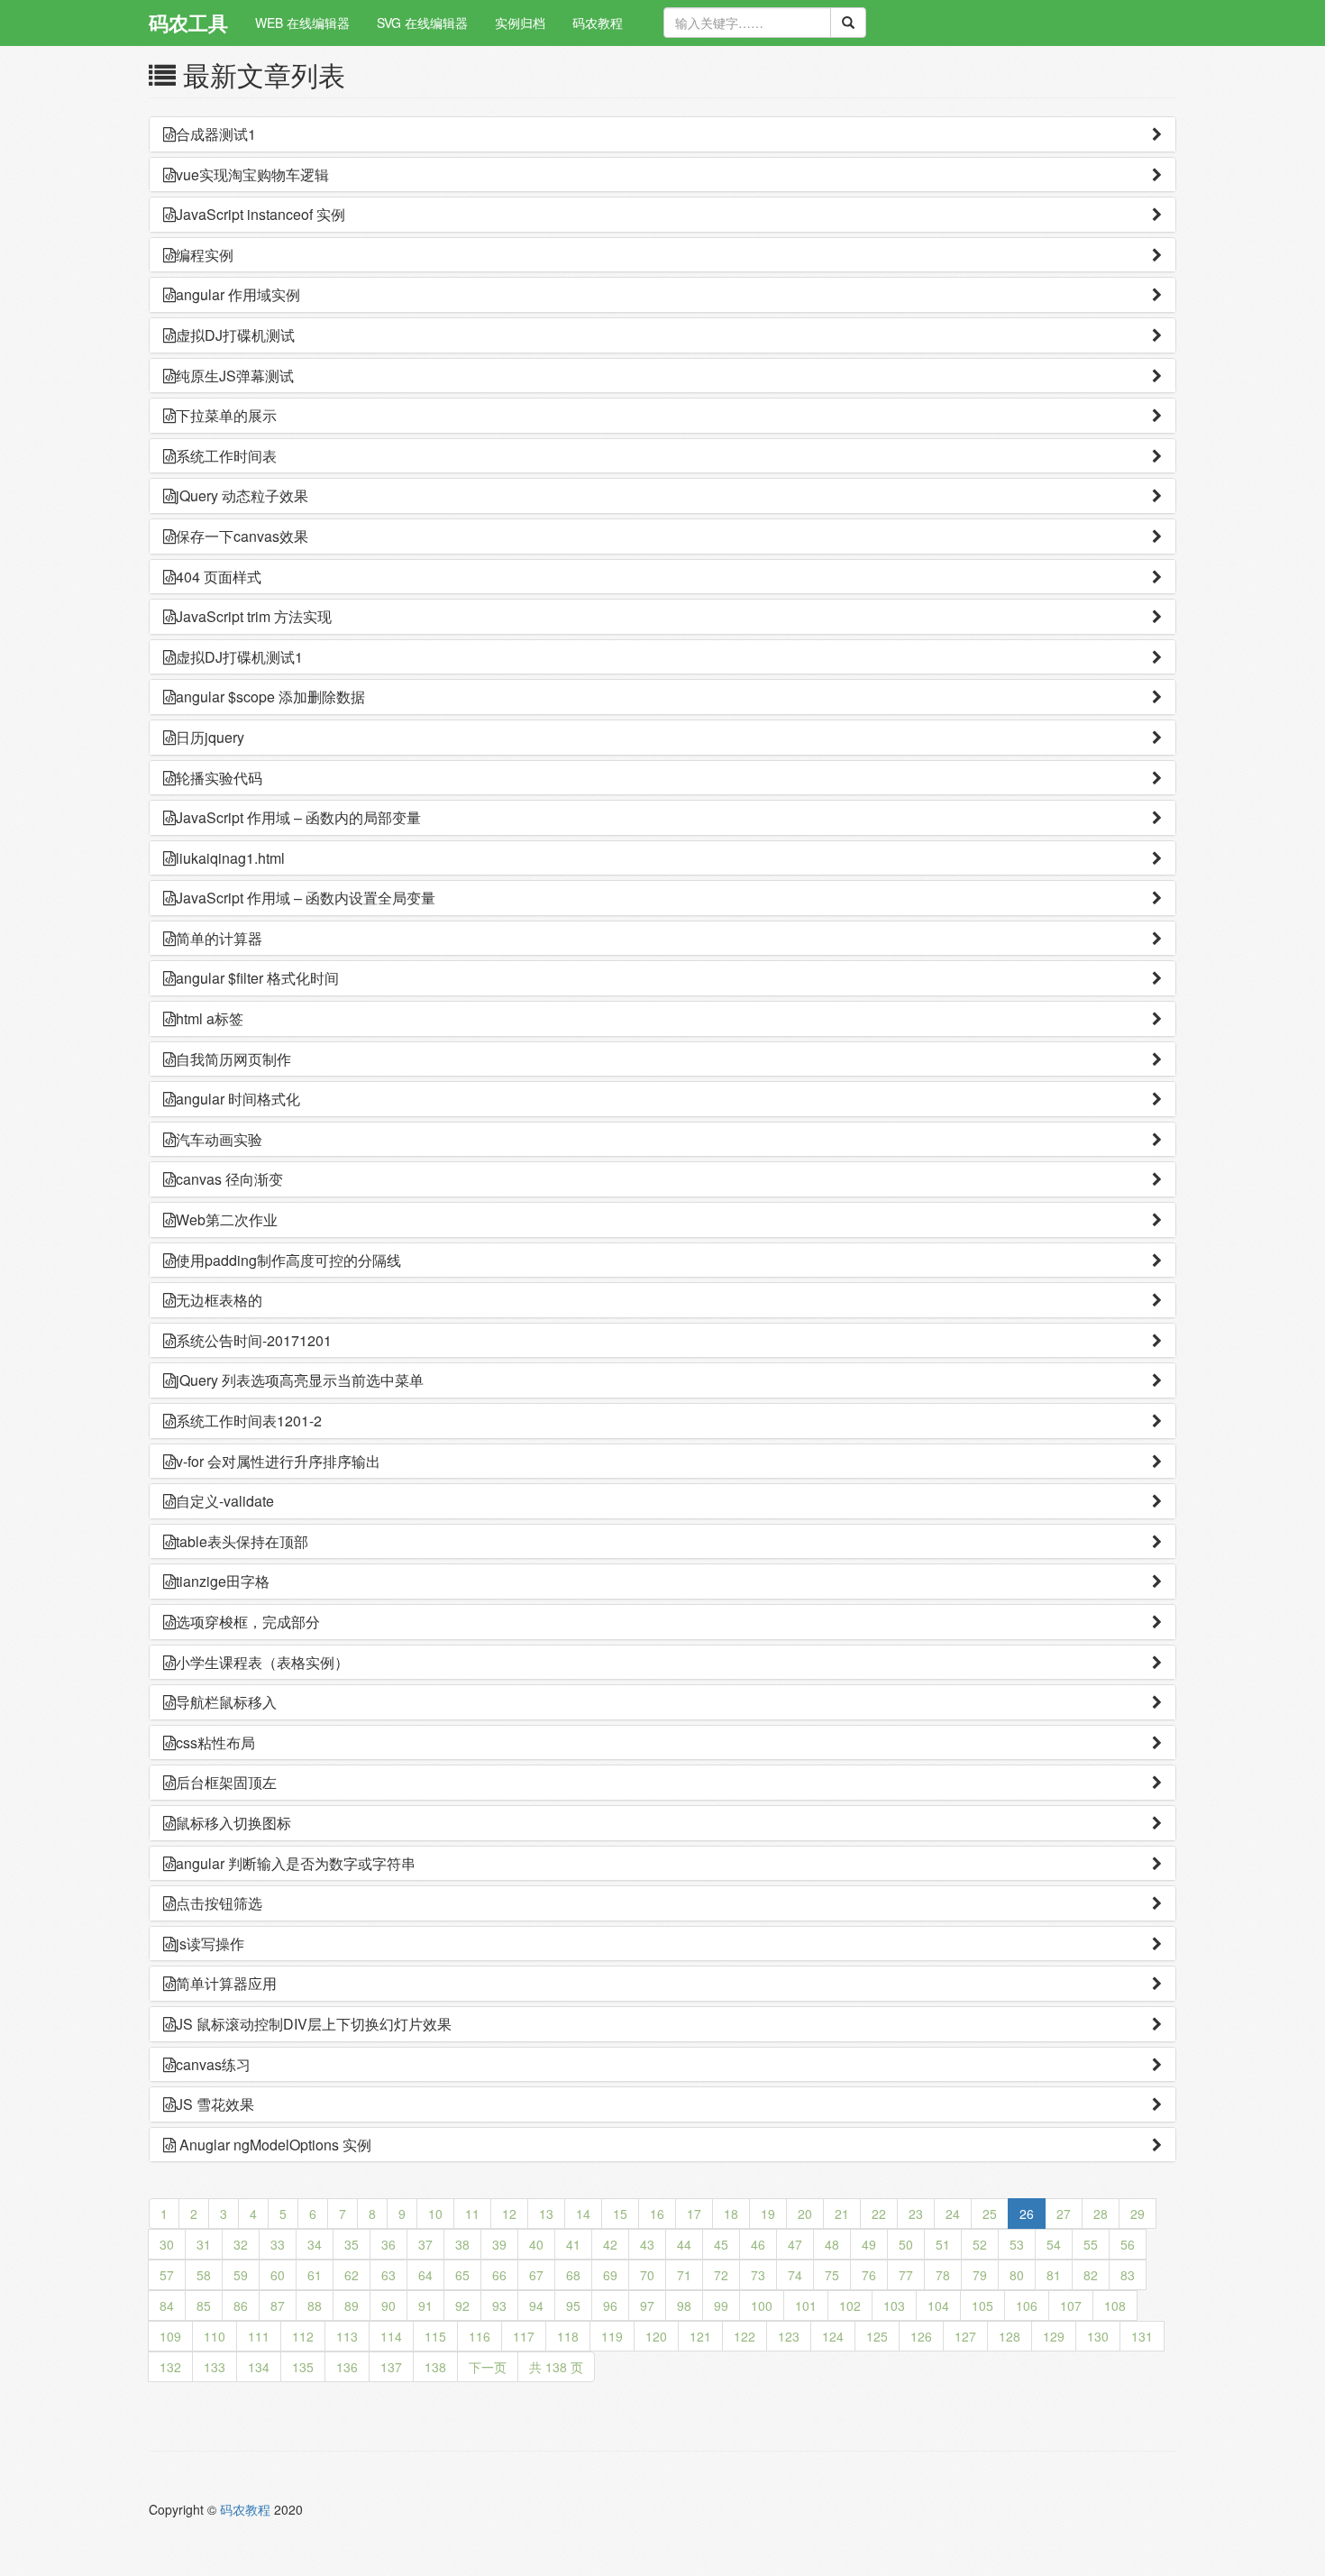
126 (921, 2336)
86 (241, 2306)
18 (731, 2214)
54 (1054, 2244)
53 (1017, 2244)
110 (215, 2336)
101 (806, 2306)
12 (509, 2214)
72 (721, 2275)
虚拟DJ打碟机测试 (235, 335)
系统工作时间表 (226, 456)
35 (352, 2244)
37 (425, 2244)
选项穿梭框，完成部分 (248, 1622)
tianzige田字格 (223, 1581)
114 (391, 2336)
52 (980, 2244)
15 (620, 2214)
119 (612, 2336)
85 (204, 2306)
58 (204, 2275)
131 (1142, 2336)
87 (278, 2306)
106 (1027, 2306)
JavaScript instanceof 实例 (260, 214)
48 (832, 2244)
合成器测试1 (216, 134)
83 (1128, 2275)
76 (869, 2275)
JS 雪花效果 (215, 2104)
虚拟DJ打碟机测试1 (239, 657)
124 (833, 2336)
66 (499, 2275)
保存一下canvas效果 (242, 536)
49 (869, 2244)
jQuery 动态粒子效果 (242, 495)
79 (980, 2275)
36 (388, 2244)
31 (204, 2244)
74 (795, 2275)
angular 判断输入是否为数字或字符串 (296, 1863)
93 (499, 2306)
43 (647, 2244)
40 (536, 2244)
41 (573, 2244)
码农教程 (598, 23)
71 (684, 2275)
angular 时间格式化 (238, 1099)
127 (965, 2336)
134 (259, 2367)
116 (480, 2336)
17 (694, 2214)
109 (170, 2336)
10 (435, 2214)
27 (1064, 2214)
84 (167, 2306)
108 (1115, 2306)
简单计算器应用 (226, 1983)
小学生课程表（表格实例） (262, 1662)
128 (1010, 2336)
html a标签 (210, 1018)
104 (938, 2306)
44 (684, 2244)
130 (1098, 2336)
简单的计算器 (219, 938)
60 (278, 2275)
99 (721, 2306)
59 (241, 2275)
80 (1017, 2275)
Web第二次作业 (227, 1219)
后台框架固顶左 (226, 1782)
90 (388, 2306)
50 (906, 2244)
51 (943, 2244)
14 (583, 2214)
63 (388, 2275)
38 (462, 2244)
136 (347, 2367)
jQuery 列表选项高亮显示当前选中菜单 (300, 1380)
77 (906, 2275)
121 (700, 2336)
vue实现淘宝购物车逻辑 (252, 174)
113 (347, 2336)
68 (573, 2275)
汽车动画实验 (219, 1139)
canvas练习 (213, 2064)
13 (546, 2214)
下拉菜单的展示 (226, 415)
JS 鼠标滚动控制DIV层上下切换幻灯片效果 (314, 2024)
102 (850, 2306)
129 (1054, 2336)
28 (1101, 2214)
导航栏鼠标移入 (226, 1702)
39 (499, 2244)
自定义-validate (225, 1501)
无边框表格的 (219, 1300)
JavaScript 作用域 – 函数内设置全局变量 (306, 898)
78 (943, 2275)
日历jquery (210, 737)
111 (259, 2336)
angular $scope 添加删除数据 (270, 697)
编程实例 (205, 255)
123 (789, 2336)
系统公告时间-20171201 (254, 1340)
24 (953, 2214)
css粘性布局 (215, 1742)
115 (435, 2336)
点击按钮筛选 (219, 1903)
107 (1071, 2306)
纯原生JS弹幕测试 (235, 376)
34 (315, 2244)
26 (1027, 2214)
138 (435, 2367)
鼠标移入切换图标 (233, 1823)
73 (758, 2275)
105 (982, 2306)
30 (167, 2244)
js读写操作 (210, 1943)
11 (472, 2214)
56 (1128, 2244)
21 (842, 2214)
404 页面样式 (219, 577)
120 (656, 2336)
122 (745, 2336)
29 (1138, 2214)
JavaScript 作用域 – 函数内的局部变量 (298, 817)
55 (1091, 2244)
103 (894, 2306)
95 (573, 2306)
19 (768, 2214)
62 (352, 2275)
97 (647, 2306)
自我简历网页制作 (233, 1059)
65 (462, 2275)
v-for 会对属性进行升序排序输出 (278, 1461)
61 (315, 2275)
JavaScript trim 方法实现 (254, 616)
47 (795, 2244)
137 (391, 2367)
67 (536, 2275)
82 (1091, 2275)
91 (425, 2306)
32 (241, 2244)
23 (916, 2214)
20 (805, 2214)
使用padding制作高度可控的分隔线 (288, 1260)
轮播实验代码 (219, 778)
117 (524, 2336)
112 (303, 2336)
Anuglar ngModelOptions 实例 (274, 2145)
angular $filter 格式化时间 (257, 978)
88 (315, 2306)
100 (762, 2306)
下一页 (488, 2367)
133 (215, 2367)
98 (684, 2306)
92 (462, 2306)
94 (536, 2306)
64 (425, 2275)
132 (170, 2367)
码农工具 (188, 23)
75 (832, 2275)
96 (610, 2306)
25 (990, 2214)
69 (610, 2275)
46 (758, 2244)
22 (879, 2214)
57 (167, 2275)
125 (877, 2336)
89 (352, 2306)
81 (1054, 2275)
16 (657, 2214)
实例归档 (520, 23)
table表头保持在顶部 (242, 1541)
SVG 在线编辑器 (422, 23)
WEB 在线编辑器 (302, 23)
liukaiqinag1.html (230, 858)
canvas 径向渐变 (229, 1179)
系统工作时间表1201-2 (249, 1421)
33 (278, 2244)
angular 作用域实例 (238, 294)
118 (568, 2336)
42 (610, 2244)
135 (303, 2367)
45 (721, 2244)
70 (647, 2275)
